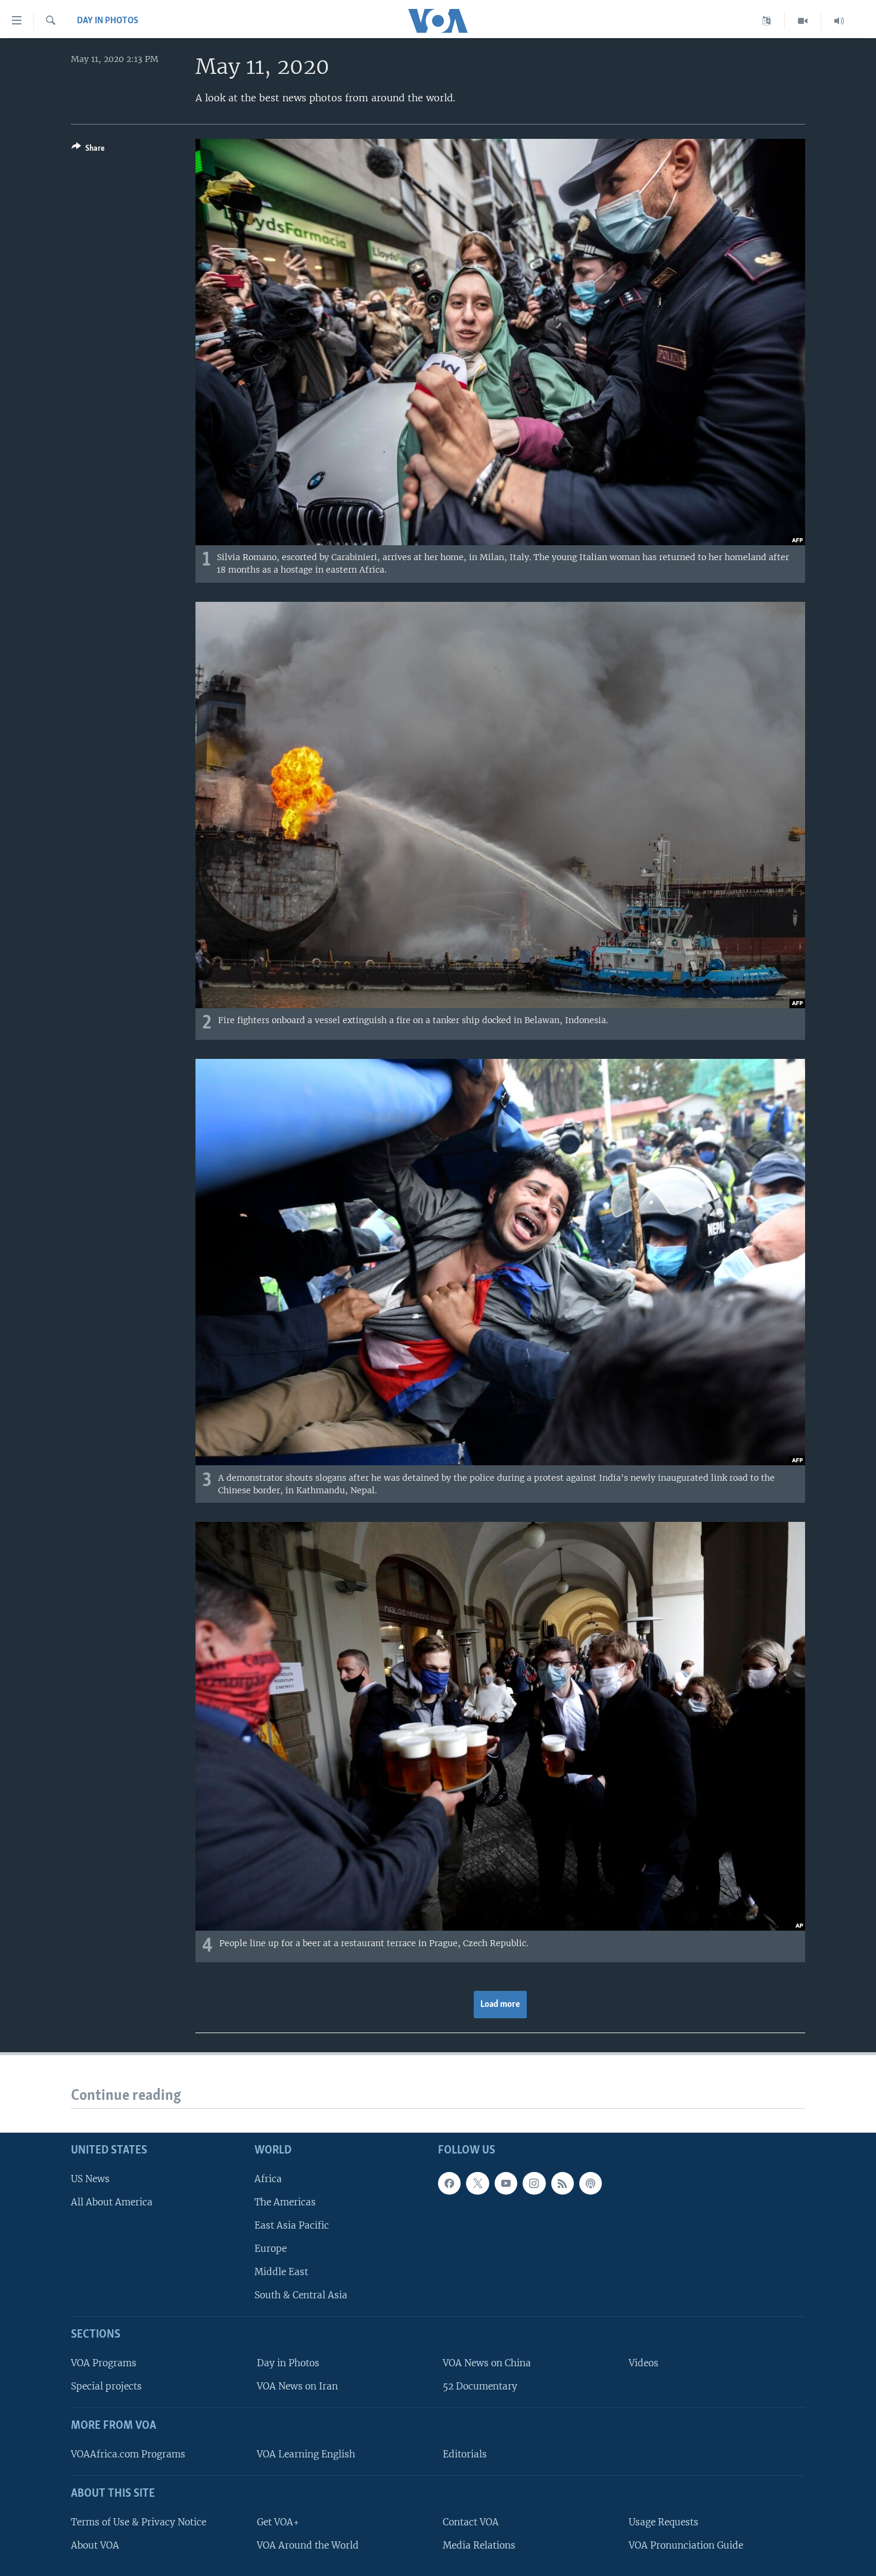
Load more (500, 2005)
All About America (112, 2202)
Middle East (281, 2272)
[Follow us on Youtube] (506, 2183)
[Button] (88, 150)
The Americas (285, 2202)
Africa (268, 2179)
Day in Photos (108, 21)
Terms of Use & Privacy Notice (139, 2522)
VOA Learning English (306, 2454)
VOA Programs (104, 2363)
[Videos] (803, 21)
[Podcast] (591, 2183)
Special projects (106, 2386)
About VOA (95, 2545)
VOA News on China (487, 2363)
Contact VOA (471, 2522)
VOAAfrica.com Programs (128, 2454)
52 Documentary (480, 2386)
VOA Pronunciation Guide (686, 2545)
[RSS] (563, 2183)
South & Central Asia (301, 2295)
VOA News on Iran (297, 2386)
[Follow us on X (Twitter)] (477, 2183)
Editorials (465, 2454)
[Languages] (767, 21)
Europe (271, 2249)
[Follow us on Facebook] (449, 2183)
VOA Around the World (308, 2545)
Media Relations (479, 2545)
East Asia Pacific (292, 2225)
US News (90, 2179)
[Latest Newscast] (839, 21)
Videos (644, 2363)
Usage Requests (664, 2522)
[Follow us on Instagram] (534, 2183)
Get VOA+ (278, 2522)
